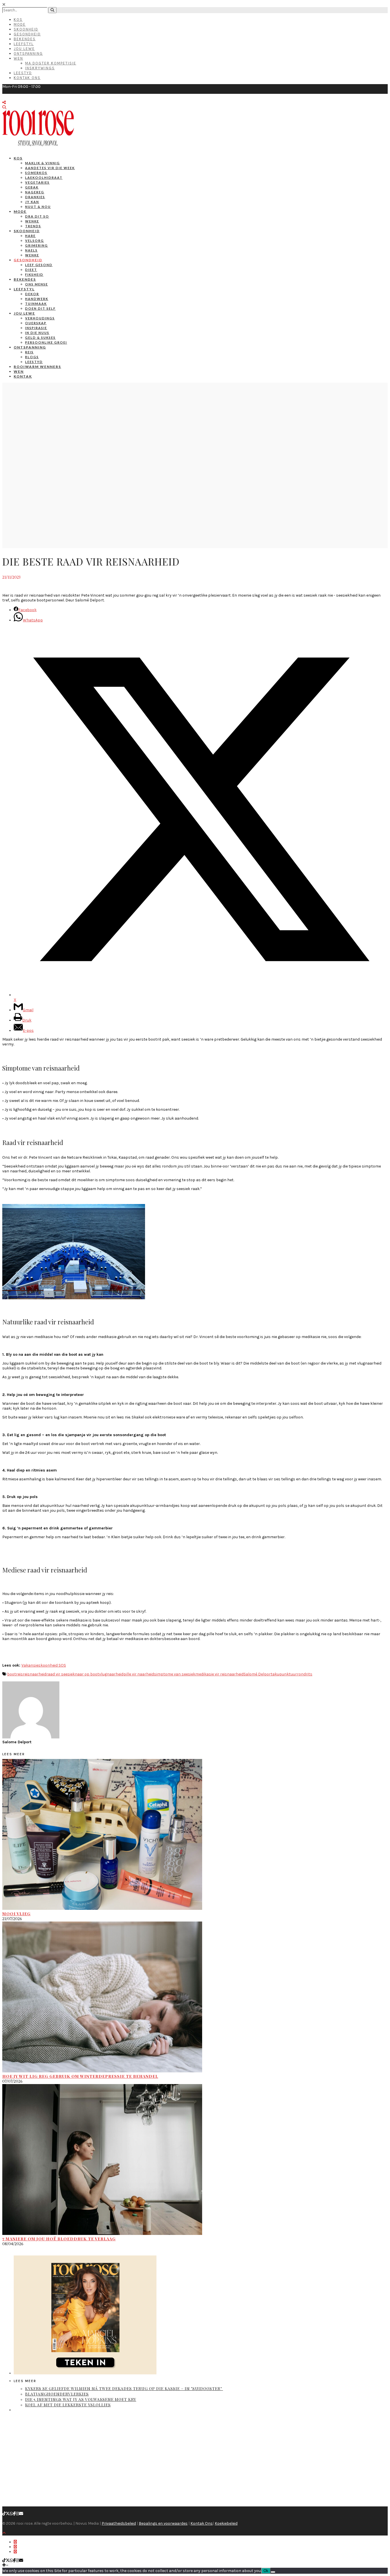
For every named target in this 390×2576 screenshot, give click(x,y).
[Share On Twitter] (15, 2547)
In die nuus (37, 333)
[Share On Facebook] (15, 2542)
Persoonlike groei (46, 342)
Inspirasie (36, 328)
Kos (18, 20)
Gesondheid (27, 34)
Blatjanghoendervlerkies (57, 2394)
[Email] (21, 2514)
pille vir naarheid (139, 1674)
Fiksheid (34, 274)
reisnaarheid (35, 1674)
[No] (273, 2572)
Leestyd (23, 73)
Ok (266, 2571)
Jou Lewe (24, 49)
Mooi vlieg (16, 1914)
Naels (31, 250)
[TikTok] (4, 2514)
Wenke (32, 221)
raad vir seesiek (61, 1674)
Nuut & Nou (38, 207)
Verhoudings (40, 318)
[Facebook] (14, 2514)
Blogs (32, 357)
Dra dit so (37, 216)
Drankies (35, 197)
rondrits (305, 1674)
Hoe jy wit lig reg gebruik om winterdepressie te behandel (80, 2076)
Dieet (31, 270)
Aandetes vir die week (50, 168)
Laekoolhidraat (44, 178)
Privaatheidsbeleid (119, 2523)
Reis (29, 352)
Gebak (32, 187)
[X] (8, 2514)
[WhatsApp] (11, 2514)
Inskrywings (40, 68)
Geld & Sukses (40, 338)
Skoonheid (26, 29)
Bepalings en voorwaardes (163, 2523)
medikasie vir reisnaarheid (219, 1674)
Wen (18, 58)
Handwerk (37, 299)
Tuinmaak (36, 304)
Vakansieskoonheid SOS (44, 1665)
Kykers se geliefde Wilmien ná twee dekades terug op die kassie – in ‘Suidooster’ (124, 2388)
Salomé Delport (258, 1674)
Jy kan (32, 202)
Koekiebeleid (226, 2523)
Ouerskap (36, 323)
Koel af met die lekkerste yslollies (68, 2405)
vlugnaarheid (111, 1674)
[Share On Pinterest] (15, 2552)
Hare (30, 236)
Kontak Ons (27, 78)
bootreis (15, 1674)
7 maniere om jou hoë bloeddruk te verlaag (59, 2239)
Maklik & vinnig (43, 163)
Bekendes (25, 39)
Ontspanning (28, 53)
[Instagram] (17, 2514)
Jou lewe (24, 313)
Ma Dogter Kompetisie (51, 63)
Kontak (23, 376)
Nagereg (35, 192)
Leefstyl (24, 44)
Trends (33, 226)
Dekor (32, 294)
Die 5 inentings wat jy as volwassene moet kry (81, 2399)
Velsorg (35, 241)
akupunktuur (285, 1674)
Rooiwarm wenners (37, 367)
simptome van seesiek (175, 1674)
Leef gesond (39, 265)
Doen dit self (40, 308)
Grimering (37, 245)
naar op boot (87, 1674)
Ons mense (37, 284)
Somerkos (36, 173)
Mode (20, 24)
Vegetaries (37, 182)
